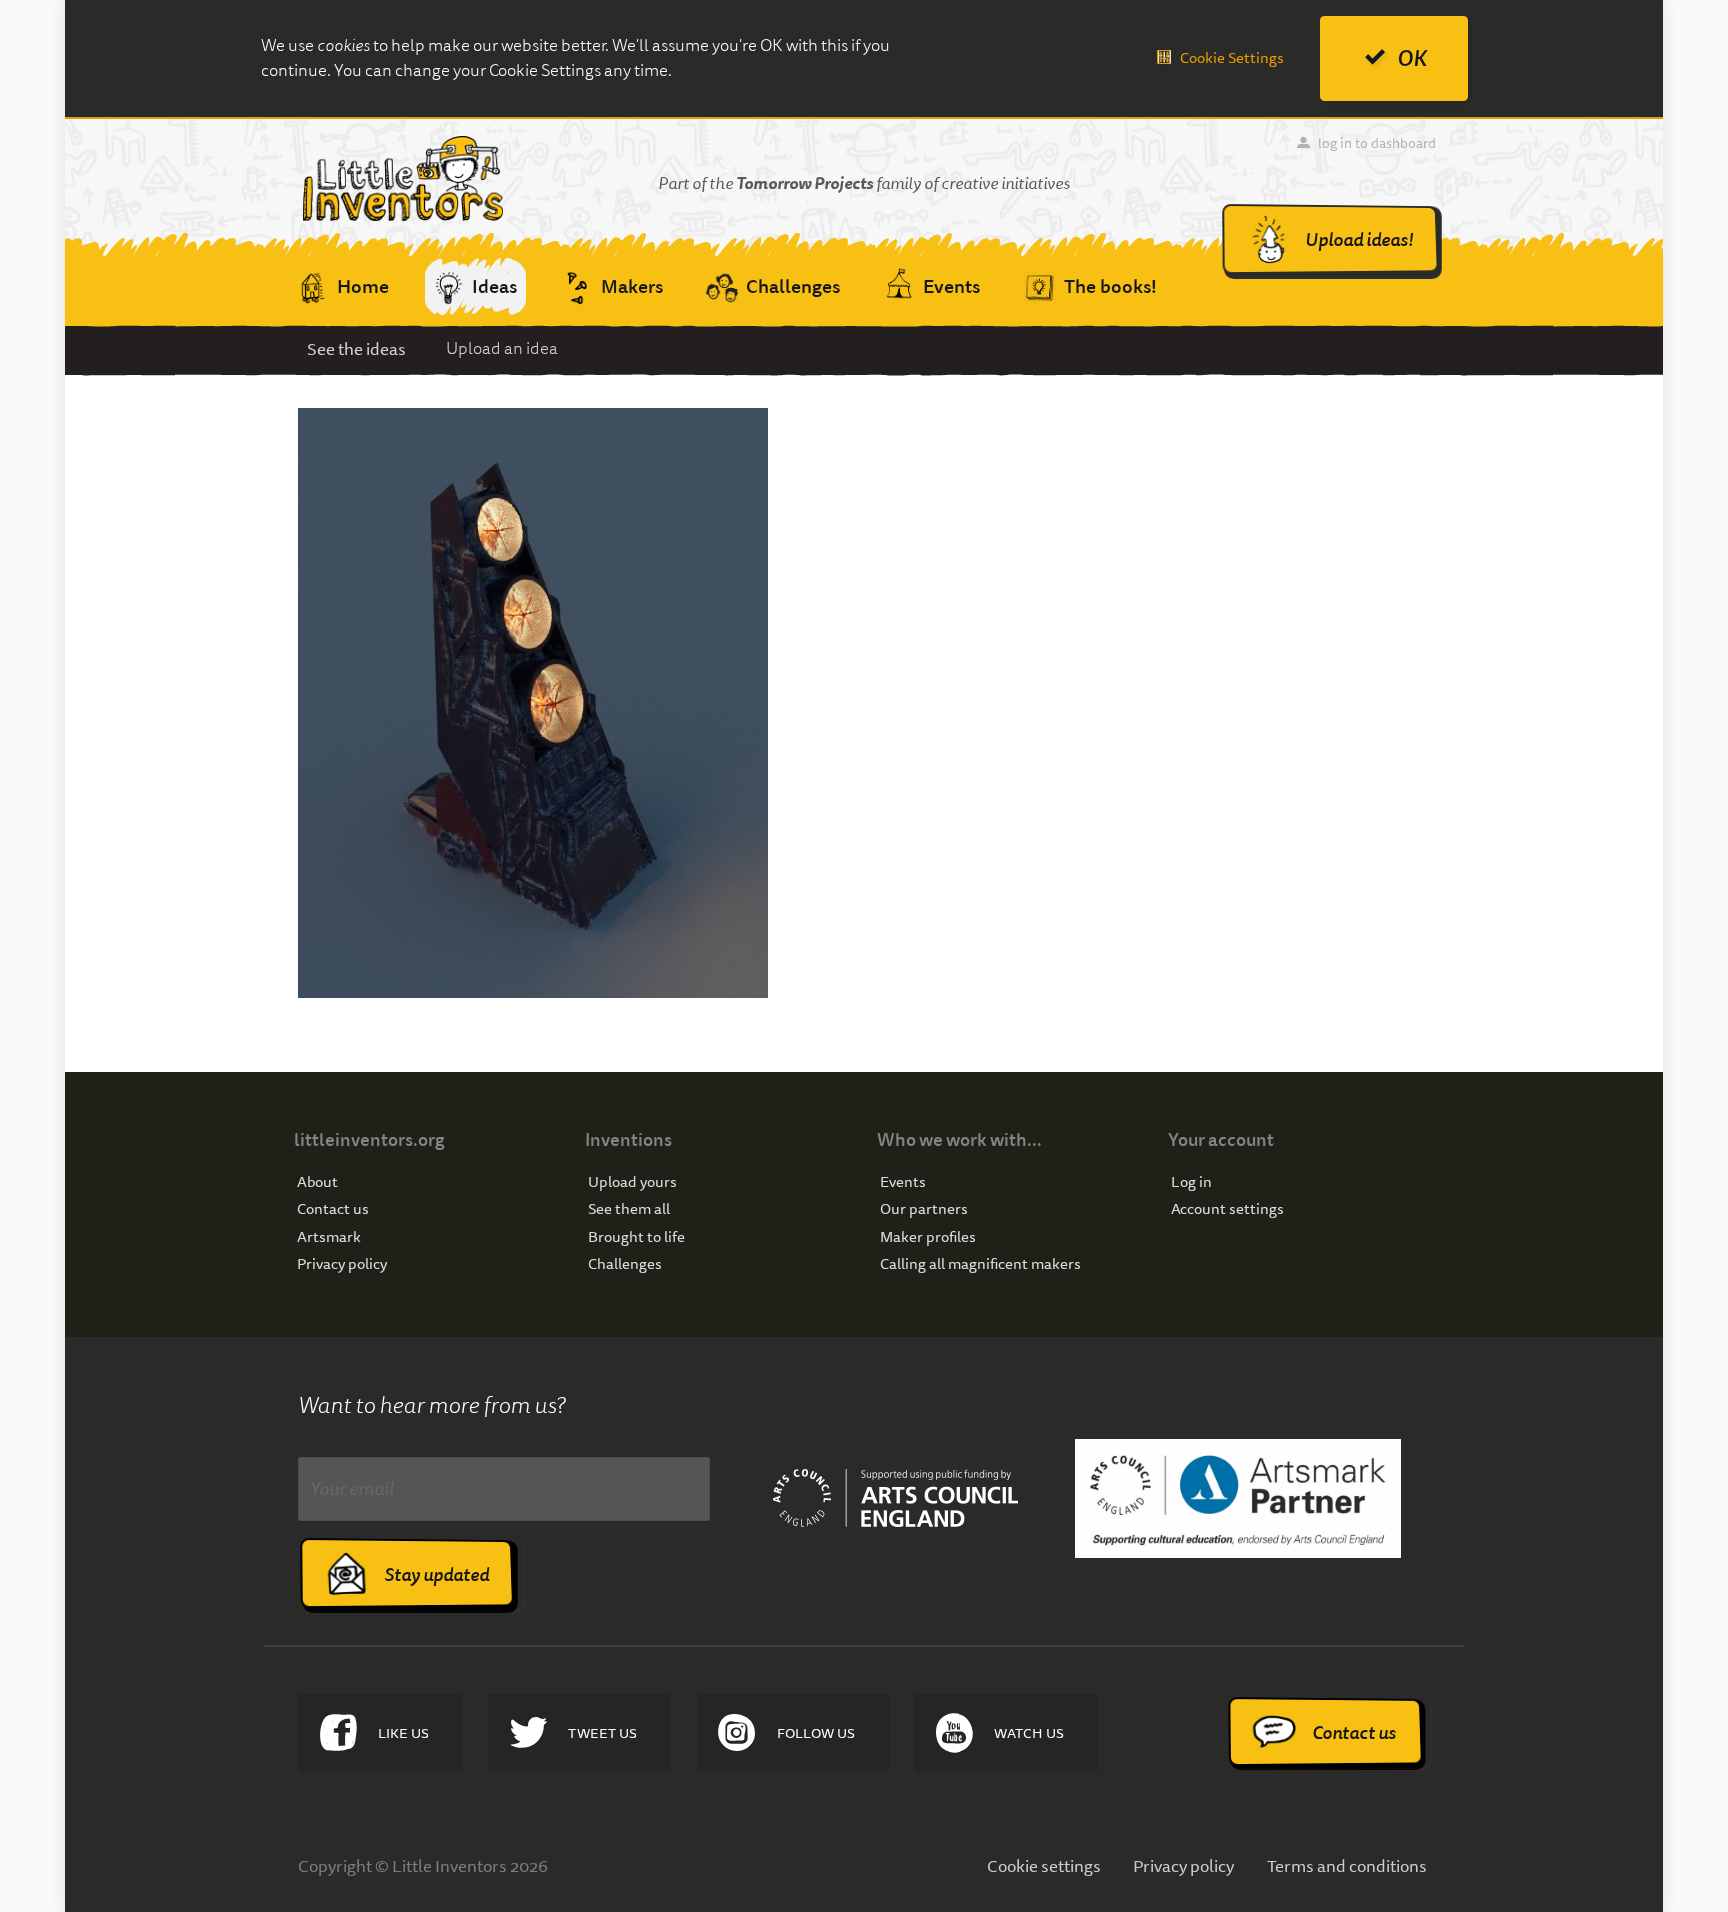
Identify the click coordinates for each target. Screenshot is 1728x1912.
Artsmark (329, 1237)
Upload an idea (502, 348)
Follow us (816, 1733)
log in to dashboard (1377, 143)
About (317, 1182)
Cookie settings (1044, 1865)
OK (1412, 58)
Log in (1191, 1182)
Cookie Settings (1232, 58)
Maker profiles (928, 1237)
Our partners (924, 1209)
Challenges (625, 1264)
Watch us (1029, 1733)
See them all (629, 1209)
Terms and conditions (1347, 1865)
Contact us (333, 1209)
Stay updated (436, 1574)
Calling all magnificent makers (980, 1264)
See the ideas (356, 348)
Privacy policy (342, 1264)
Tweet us (602, 1733)
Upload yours (632, 1182)
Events (903, 1182)
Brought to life (636, 1237)
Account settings (1227, 1209)
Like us (403, 1733)
